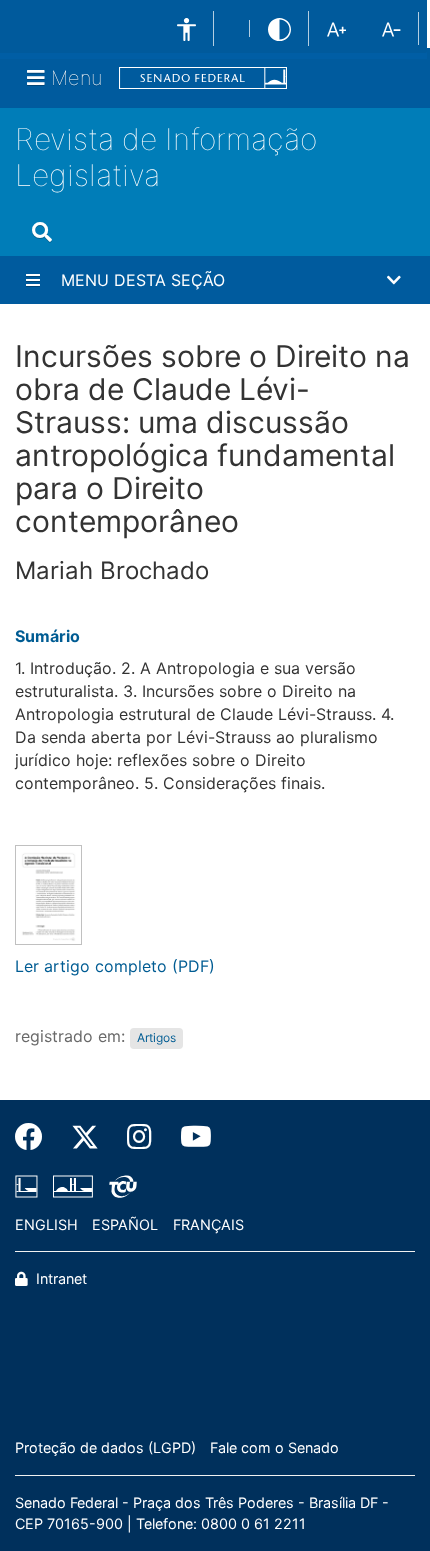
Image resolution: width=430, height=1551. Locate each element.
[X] (85, 1137)
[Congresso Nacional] (73, 1186)
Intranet (59, 1278)
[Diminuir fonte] (391, 28)
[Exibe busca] (42, 232)
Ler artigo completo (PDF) (115, 966)
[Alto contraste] (279, 28)
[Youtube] (189, 1137)
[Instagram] (139, 1137)
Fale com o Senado (274, 1447)
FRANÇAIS (208, 1224)
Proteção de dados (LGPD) (105, 1447)
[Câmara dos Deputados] (30, 1186)
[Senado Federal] (203, 78)
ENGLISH (46, 1224)
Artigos (156, 1037)
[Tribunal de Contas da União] (119, 1186)
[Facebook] (36, 1137)
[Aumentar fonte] (336, 28)
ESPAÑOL (125, 1224)
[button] (215, 280)
